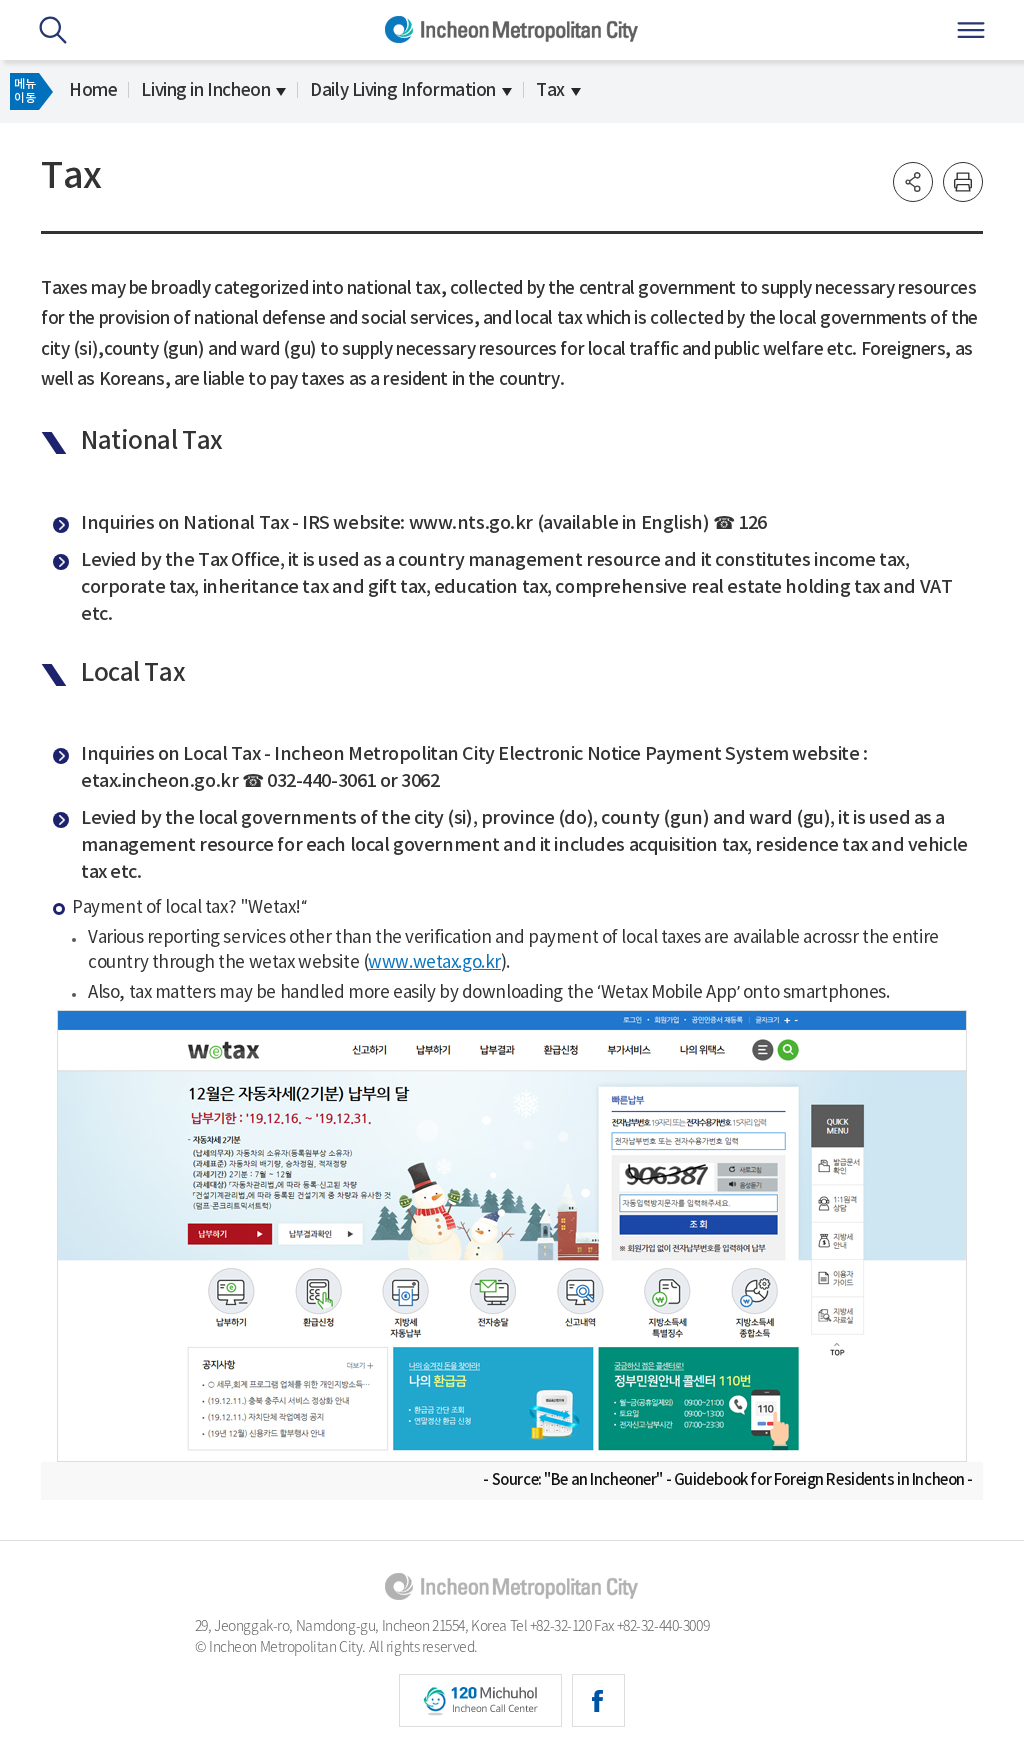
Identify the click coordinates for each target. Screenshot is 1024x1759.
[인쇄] (963, 182)
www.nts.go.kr (471, 523)
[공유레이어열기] (913, 182)
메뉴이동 (24, 91)
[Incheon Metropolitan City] (512, 1586)
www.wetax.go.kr (434, 963)
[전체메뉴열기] (971, 30)
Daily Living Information (403, 91)
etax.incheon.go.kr (159, 781)
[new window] (598, 1700)
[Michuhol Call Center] (480, 1700)
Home (93, 91)
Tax (550, 91)
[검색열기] (53, 30)
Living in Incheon (205, 91)
